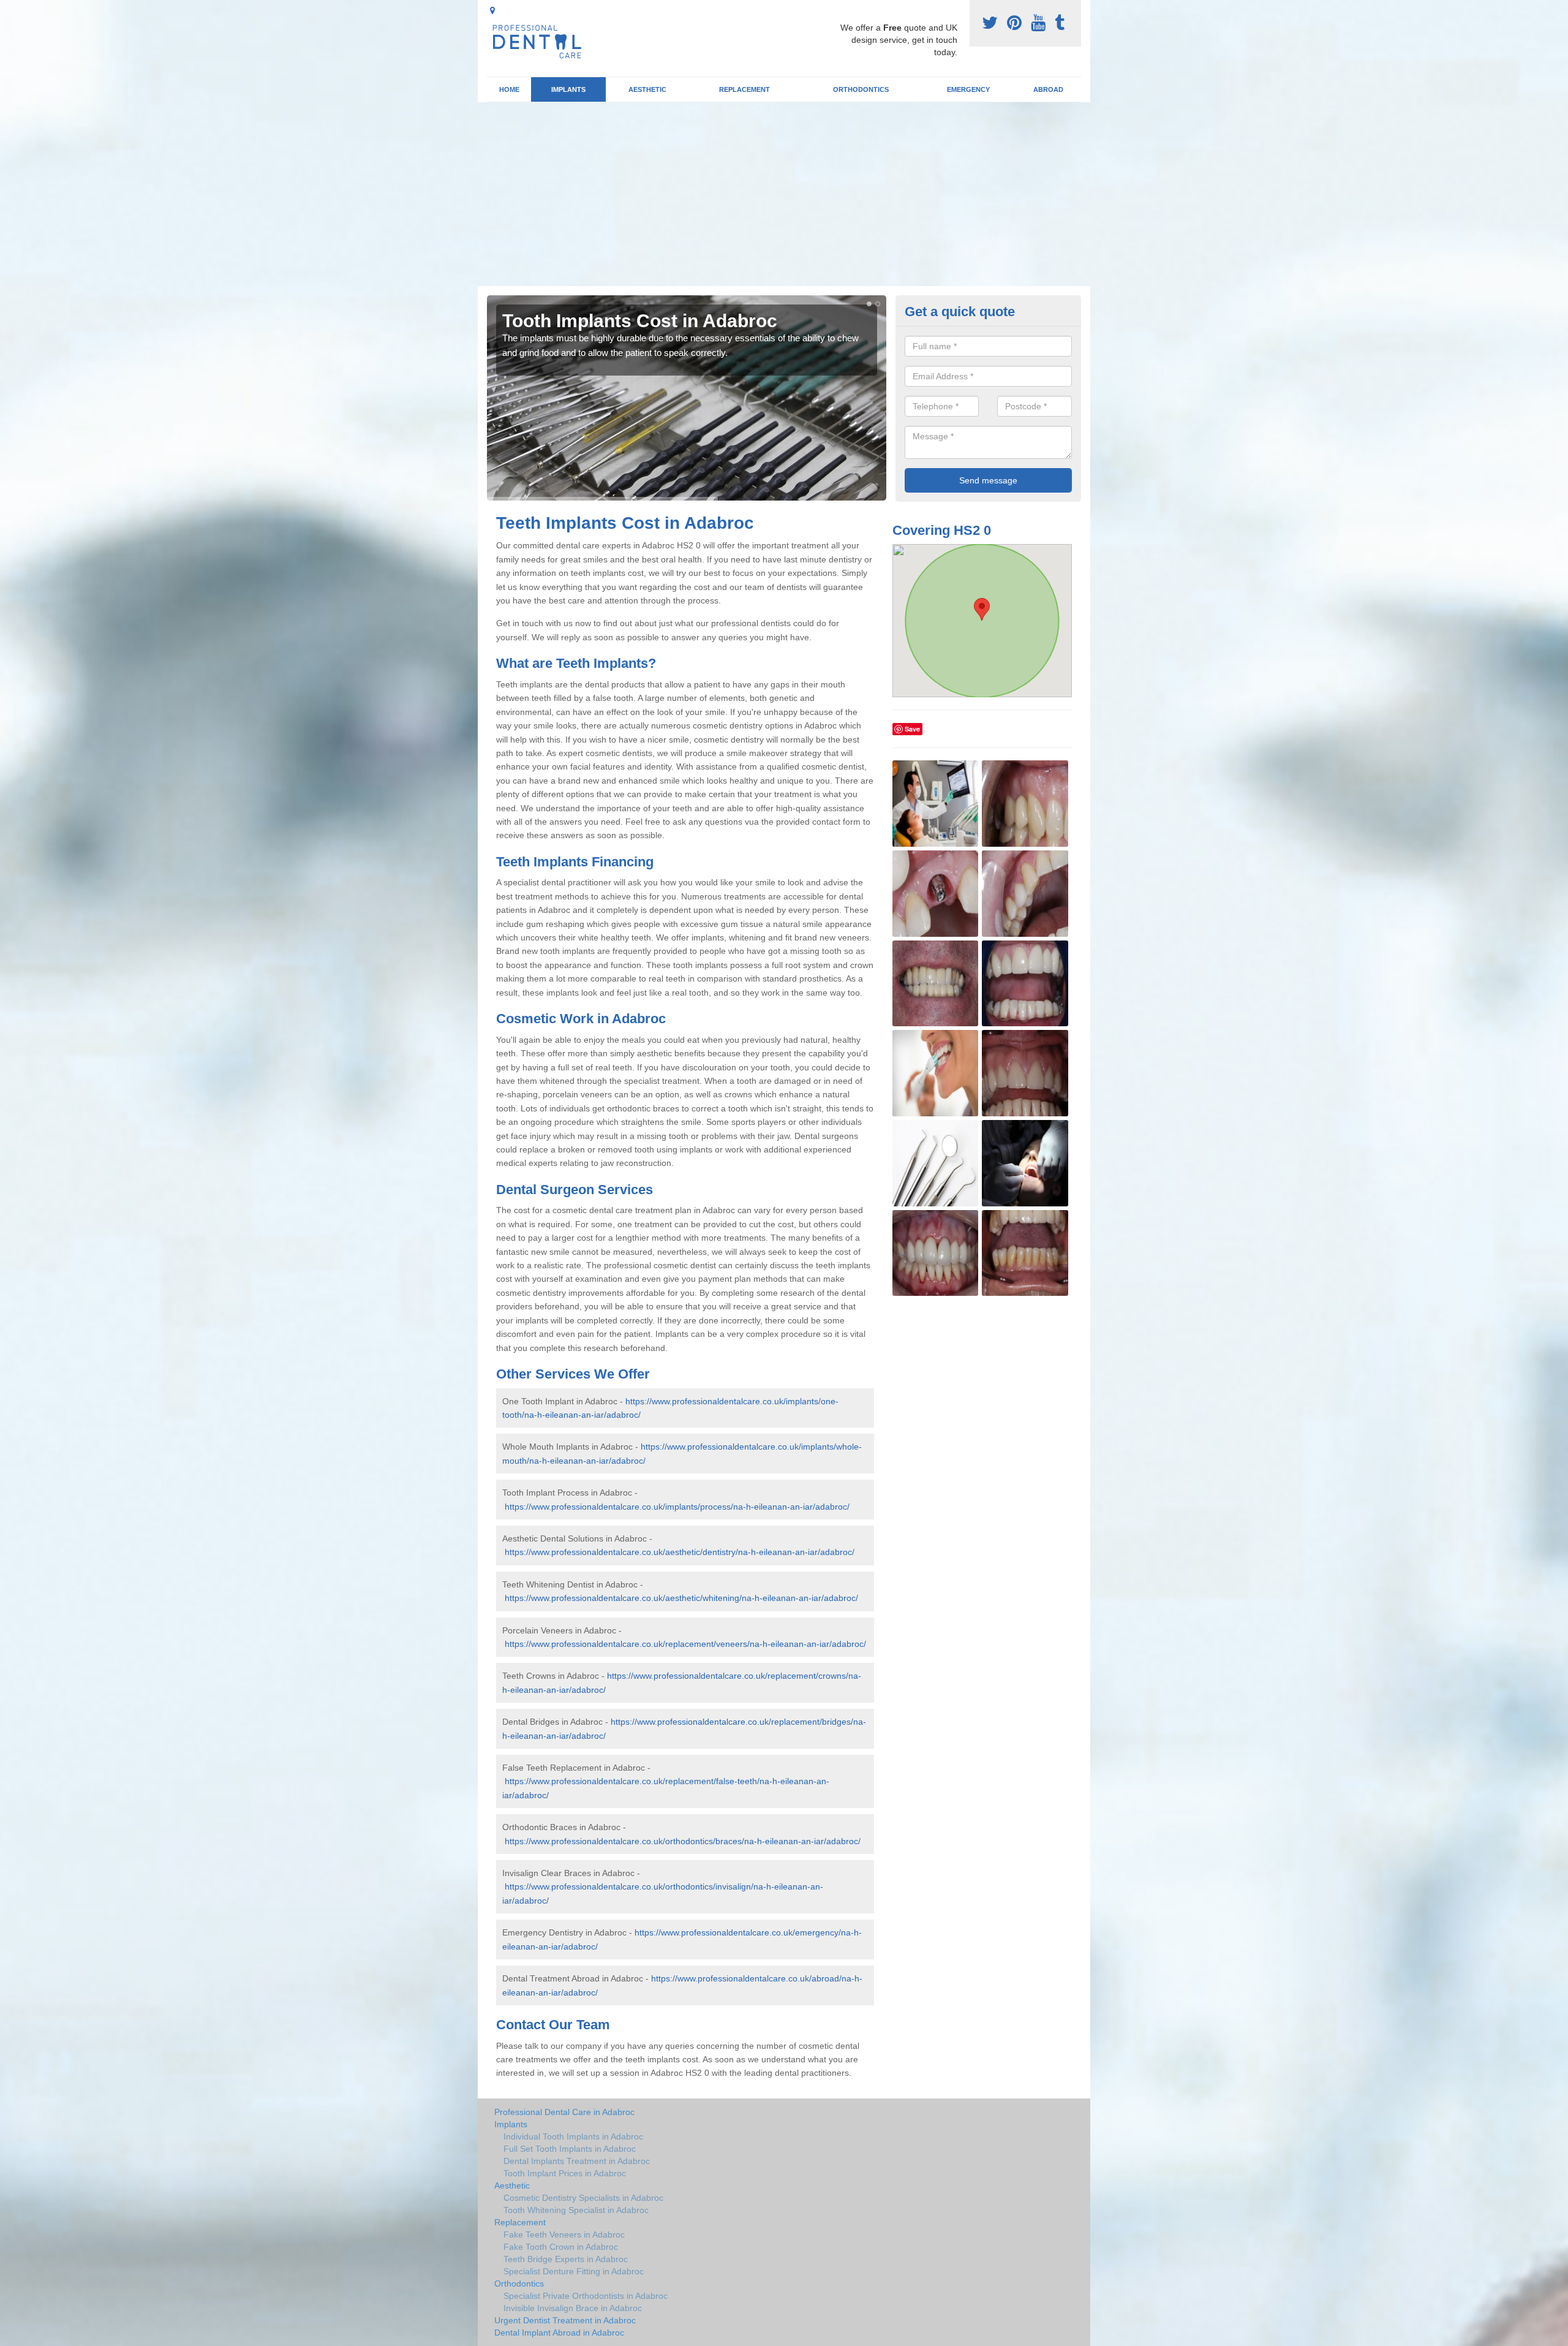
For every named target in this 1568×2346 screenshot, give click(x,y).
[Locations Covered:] (492, 10)
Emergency (968, 89)
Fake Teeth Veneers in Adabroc (564, 2234)
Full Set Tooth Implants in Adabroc (570, 2149)
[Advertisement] (784, 194)
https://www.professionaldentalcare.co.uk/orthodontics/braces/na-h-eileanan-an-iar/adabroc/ (683, 1841)
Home (509, 89)
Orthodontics (861, 89)
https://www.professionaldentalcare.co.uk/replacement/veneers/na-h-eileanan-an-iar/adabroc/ (685, 1644)
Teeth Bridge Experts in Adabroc (566, 2259)
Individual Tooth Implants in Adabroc (573, 2136)
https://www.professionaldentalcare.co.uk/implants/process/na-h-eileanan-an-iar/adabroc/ (677, 1507)
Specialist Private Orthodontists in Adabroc (586, 2296)
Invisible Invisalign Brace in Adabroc (573, 2308)
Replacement (744, 89)
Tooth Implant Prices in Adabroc (565, 2173)
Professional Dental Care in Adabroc (564, 2112)
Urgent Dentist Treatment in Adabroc (565, 2320)
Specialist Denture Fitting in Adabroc (574, 2271)
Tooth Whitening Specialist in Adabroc (576, 2210)
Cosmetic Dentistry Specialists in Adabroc (583, 2198)
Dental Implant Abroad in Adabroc (559, 2333)
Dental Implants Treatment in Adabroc (577, 2161)
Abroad (1048, 89)
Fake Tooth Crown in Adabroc (561, 2247)
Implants (568, 89)
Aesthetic (647, 89)
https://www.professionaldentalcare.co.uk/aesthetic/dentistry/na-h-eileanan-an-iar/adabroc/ (680, 1552)
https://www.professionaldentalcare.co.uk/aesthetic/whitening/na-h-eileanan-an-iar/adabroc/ (681, 1598)
